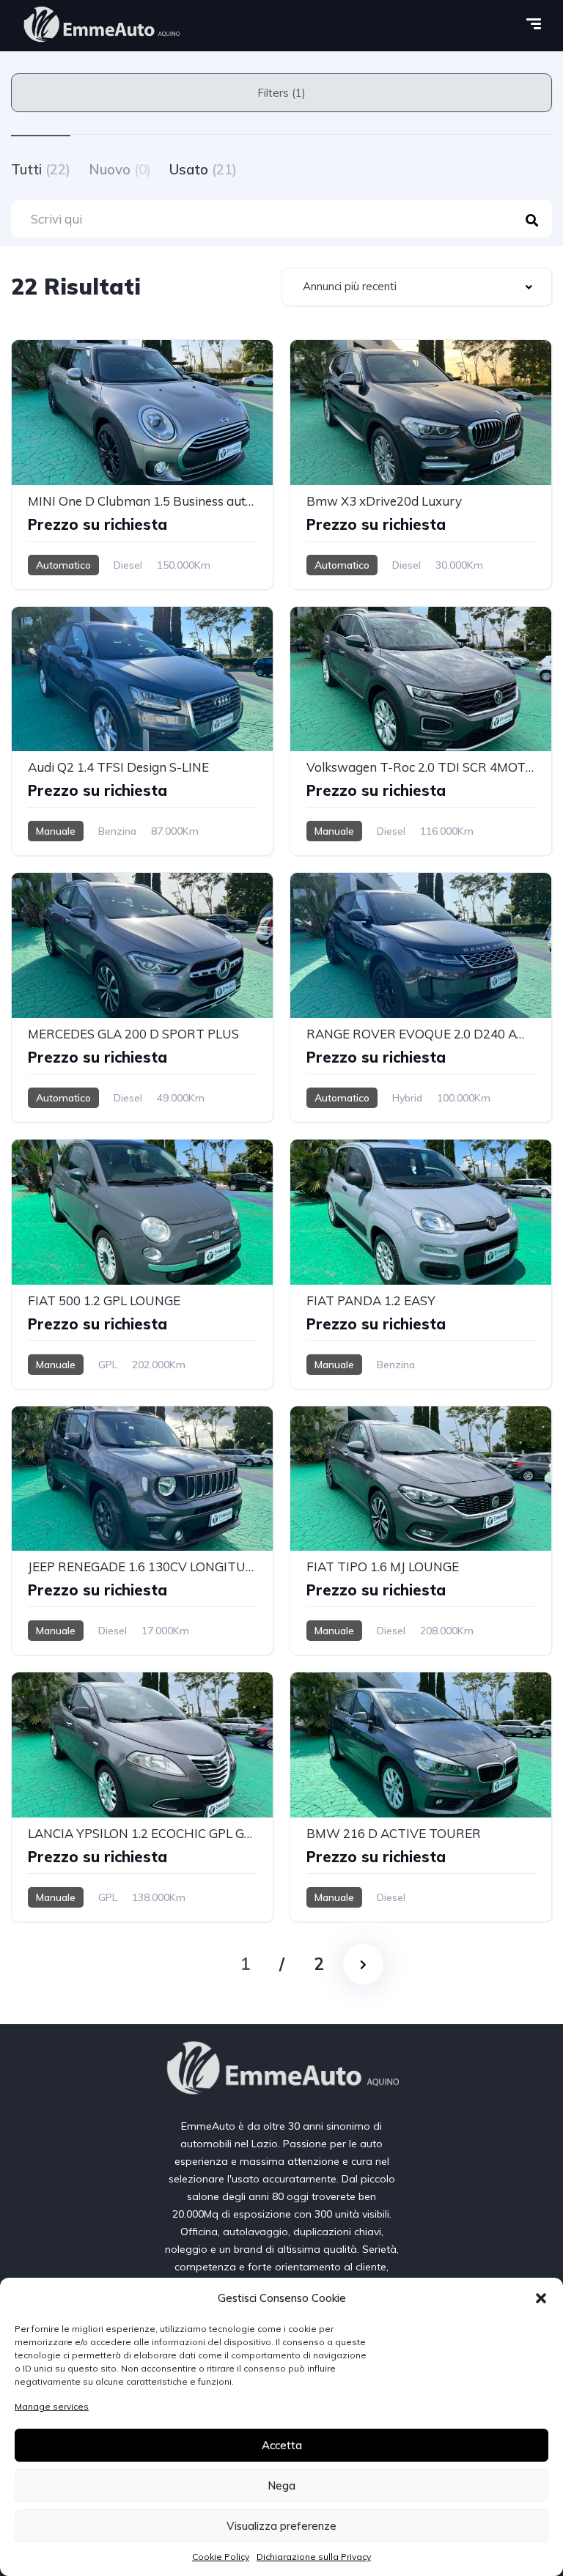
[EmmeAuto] (101, 26)
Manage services (52, 2406)
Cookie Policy (221, 2557)
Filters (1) (281, 93)
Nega (281, 2485)
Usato (203, 169)
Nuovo (120, 169)
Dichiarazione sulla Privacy (314, 2557)
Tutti (41, 169)
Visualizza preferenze (281, 2526)
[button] (541, 2298)
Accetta (282, 2445)
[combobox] (417, 287)
